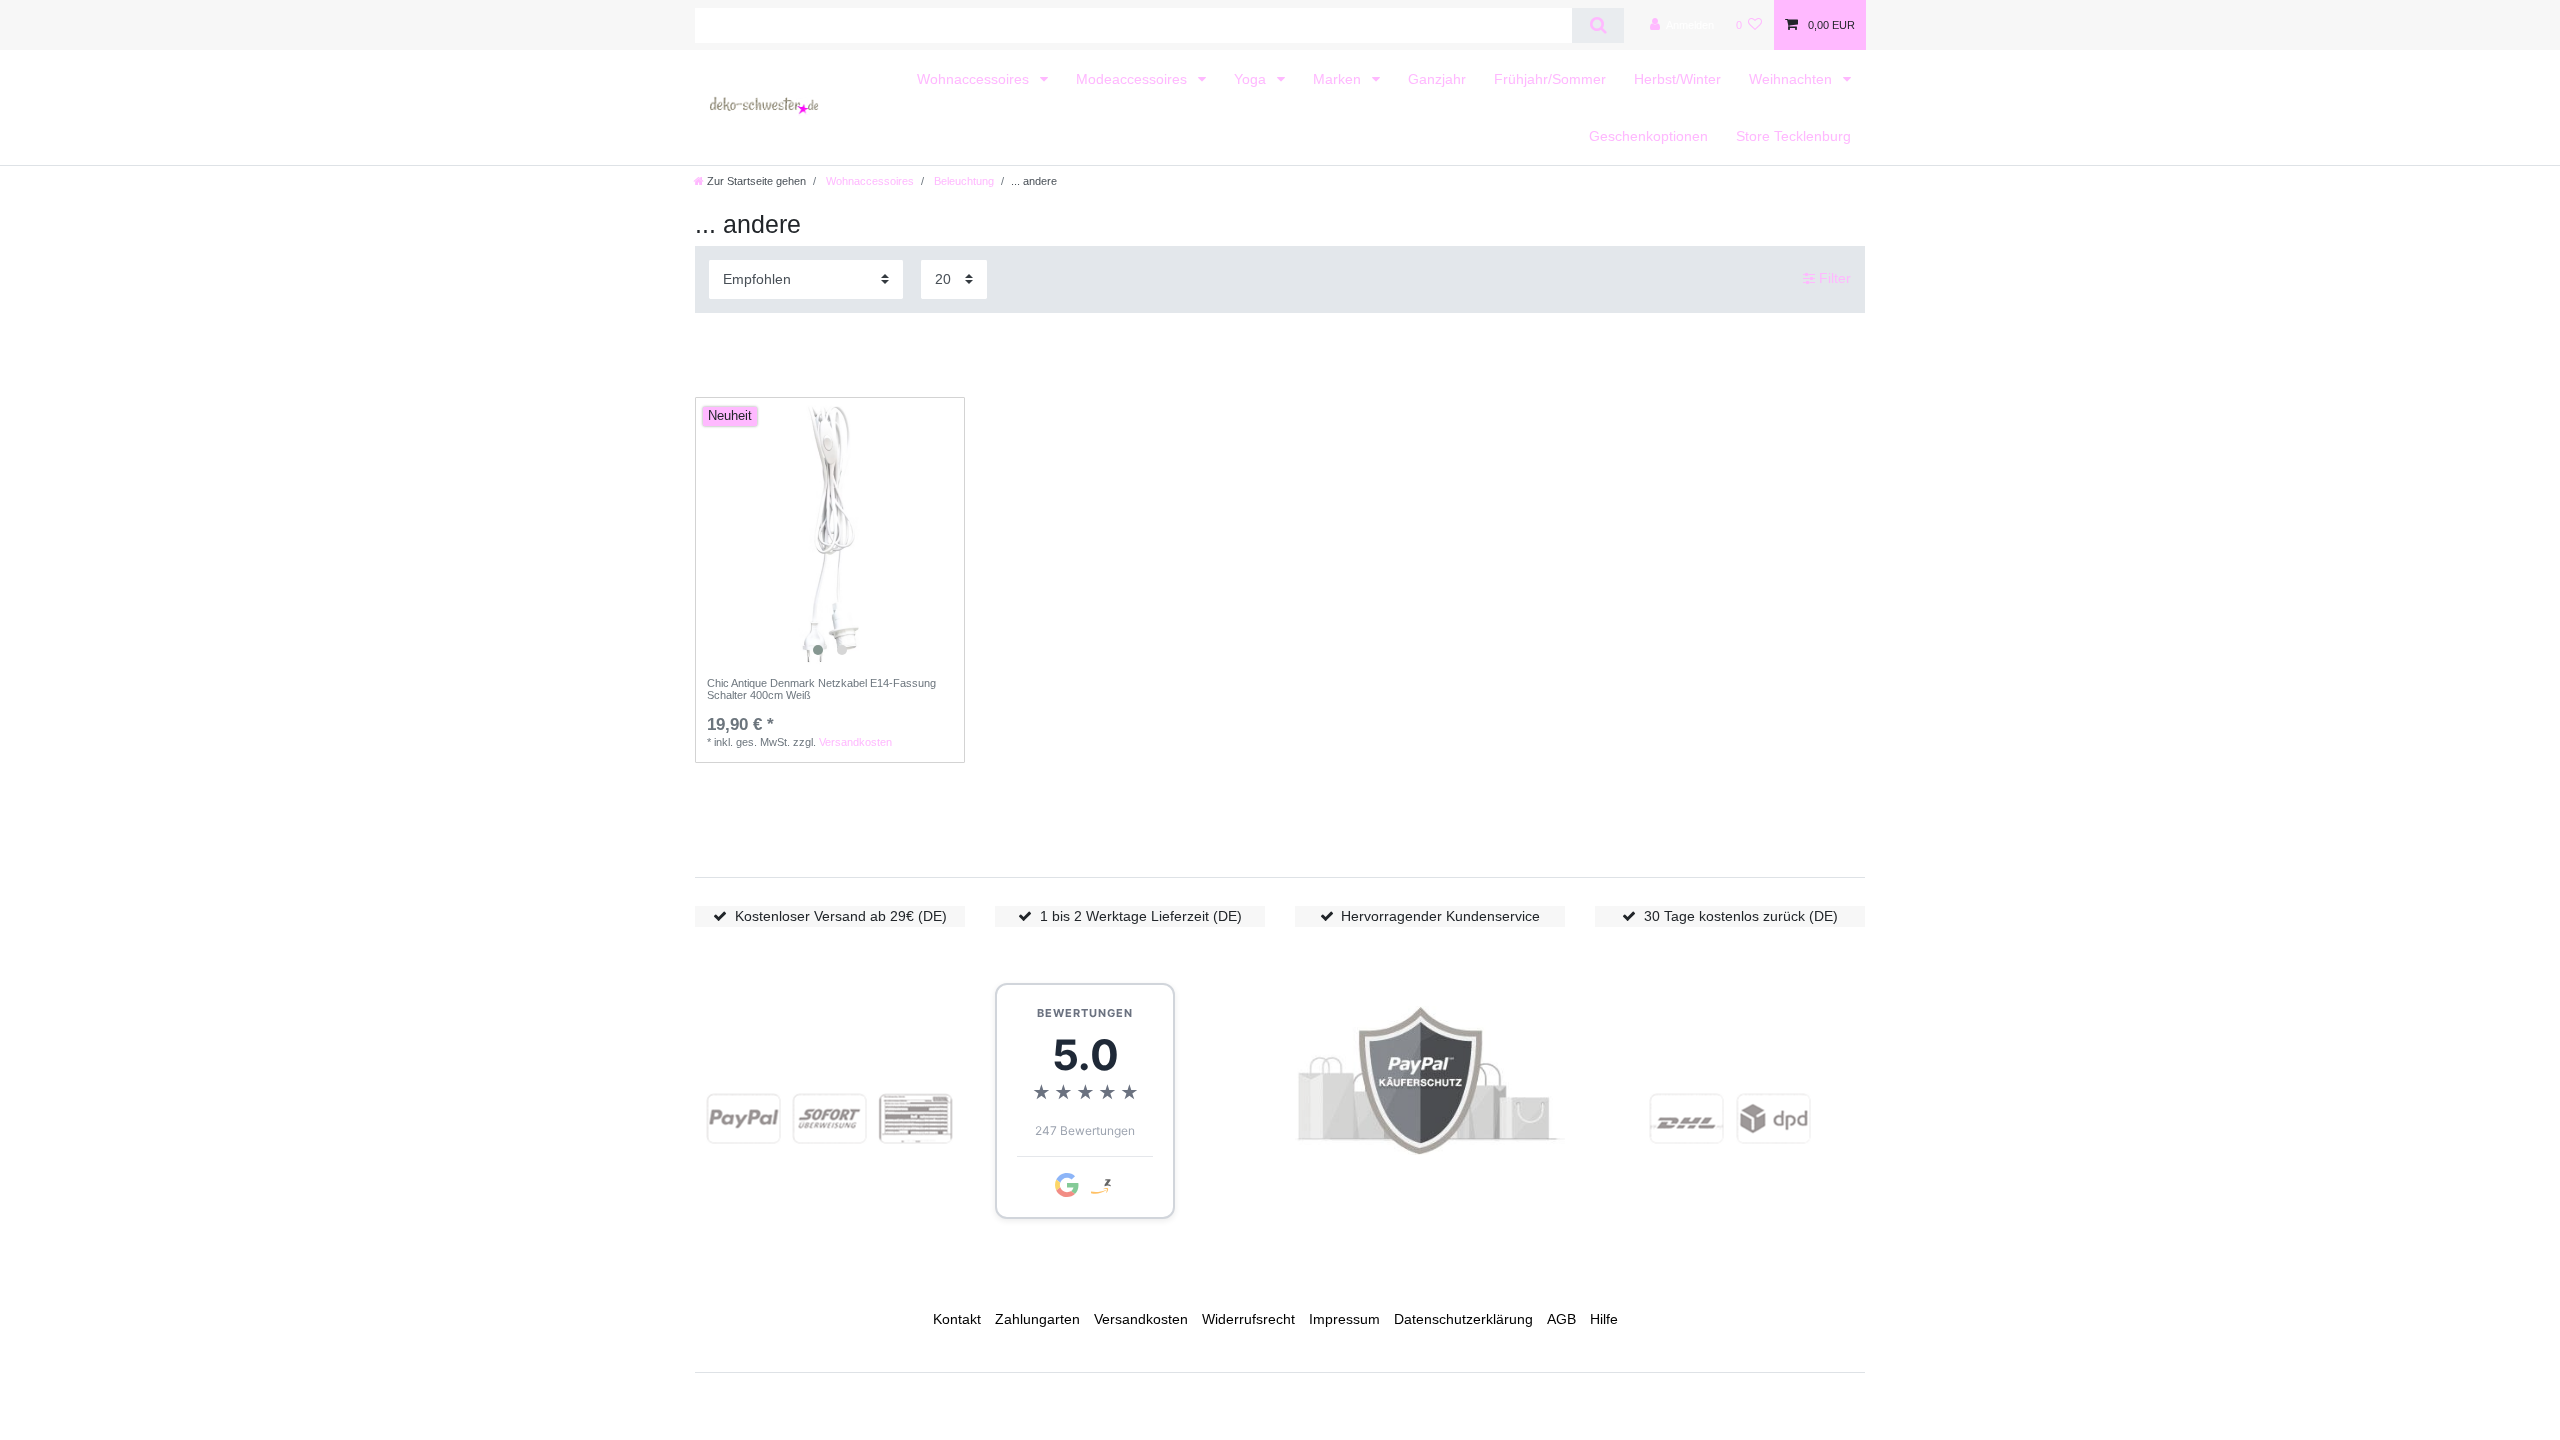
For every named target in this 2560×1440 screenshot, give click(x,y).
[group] (830, 532)
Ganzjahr (1437, 79)
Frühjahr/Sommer (1550, 79)
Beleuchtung (962, 181)
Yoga (1252, 79)
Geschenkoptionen (1648, 136)
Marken (1339, 79)
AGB (1561, 1319)
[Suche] (1597, 25)
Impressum (1344, 1319)
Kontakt (957, 1319)
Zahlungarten (1037, 1319)
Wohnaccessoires (975, 79)
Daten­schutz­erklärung (1463, 1319)
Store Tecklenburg (1793, 136)
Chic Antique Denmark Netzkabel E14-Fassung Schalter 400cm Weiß (821, 689)
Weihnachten (1792, 79)
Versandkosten (855, 742)
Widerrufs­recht (1248, 1319)
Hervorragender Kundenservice (1440, 916)
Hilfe (1604, 1319)
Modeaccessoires (1133, 79)
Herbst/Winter (1677, 79)
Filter (1833, 278)
